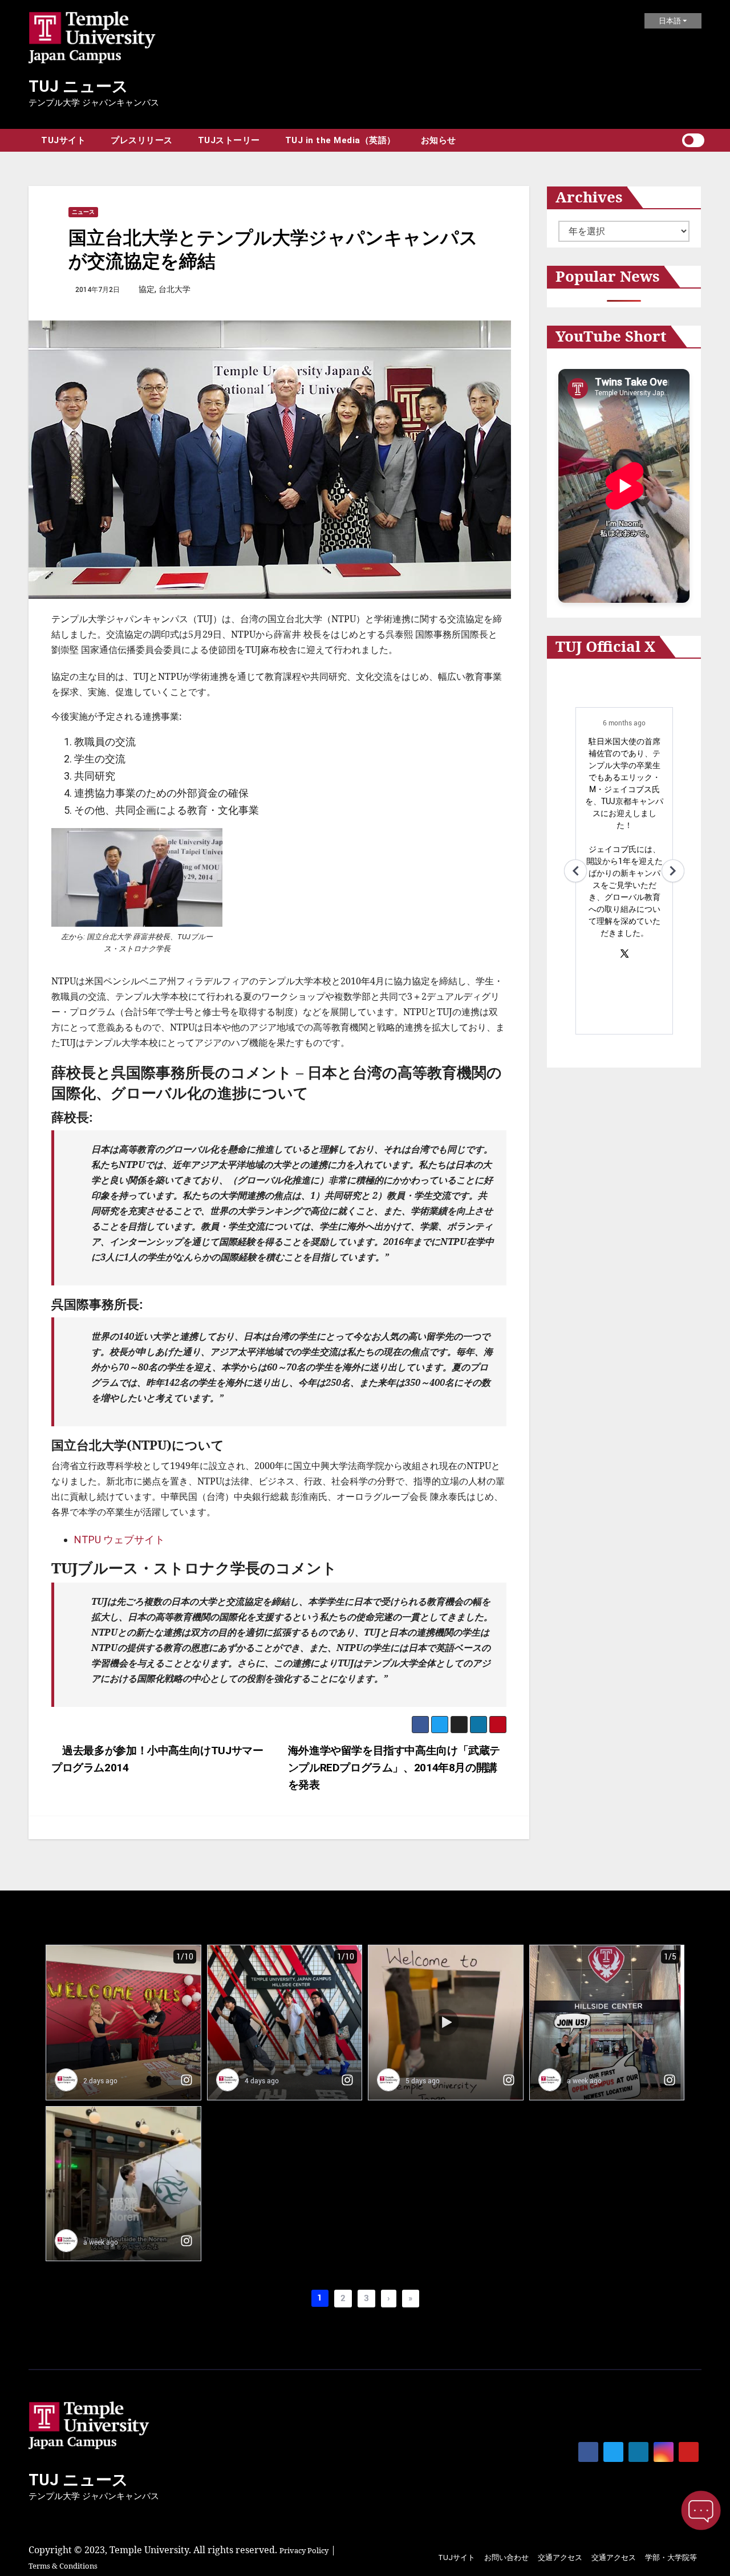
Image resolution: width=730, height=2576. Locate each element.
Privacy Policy (304, 2550)
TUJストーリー (229, 140)
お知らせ (439, 140)
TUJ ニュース (78, 86)
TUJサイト (63, 140)
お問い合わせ (506, 2557)
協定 (147, 289)
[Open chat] (701, 2510)
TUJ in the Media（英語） (340, 140)
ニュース (83, 212)
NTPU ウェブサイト (119, 1539)
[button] (673, 140)
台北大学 (175, 289)
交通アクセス (560, 2557)
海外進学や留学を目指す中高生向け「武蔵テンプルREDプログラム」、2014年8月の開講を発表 (394, 1768)
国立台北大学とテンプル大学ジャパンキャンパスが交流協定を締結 (273, 249)
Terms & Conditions (63, 2566)
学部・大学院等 (671, 2557)
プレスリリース (142, 140)
